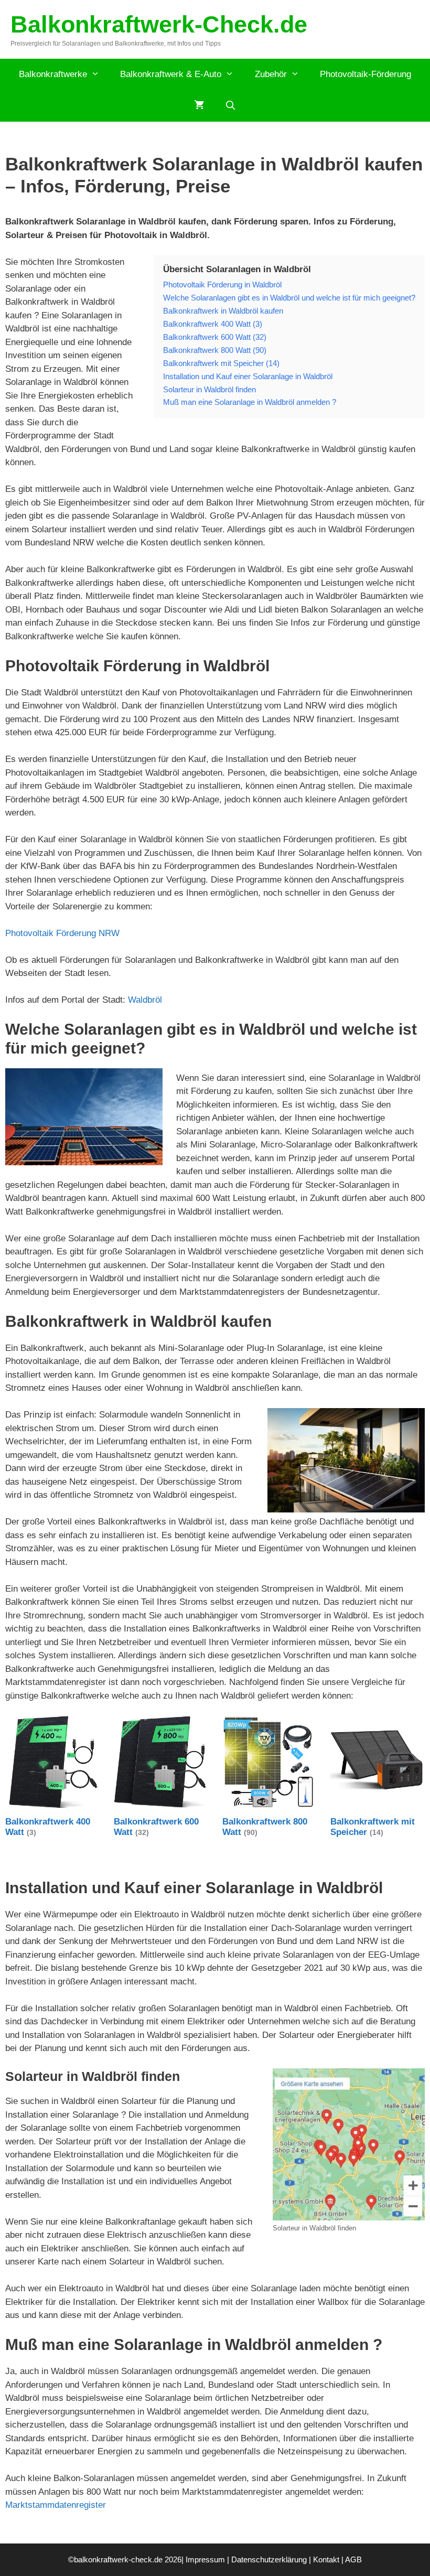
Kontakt (326, 2559)
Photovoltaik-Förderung (365, 74)
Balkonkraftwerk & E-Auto (171, 74)
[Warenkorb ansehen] (199, 106)
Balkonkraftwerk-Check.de (159, 24)
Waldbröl (145, 1000)
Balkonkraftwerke (53, 74)
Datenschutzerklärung (269, 2559)
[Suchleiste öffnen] (231, 106)
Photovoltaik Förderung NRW (62, 933)
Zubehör (271, 74)
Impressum (205, 2559)
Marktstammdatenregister (56, 2505)
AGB (353, 2559)
